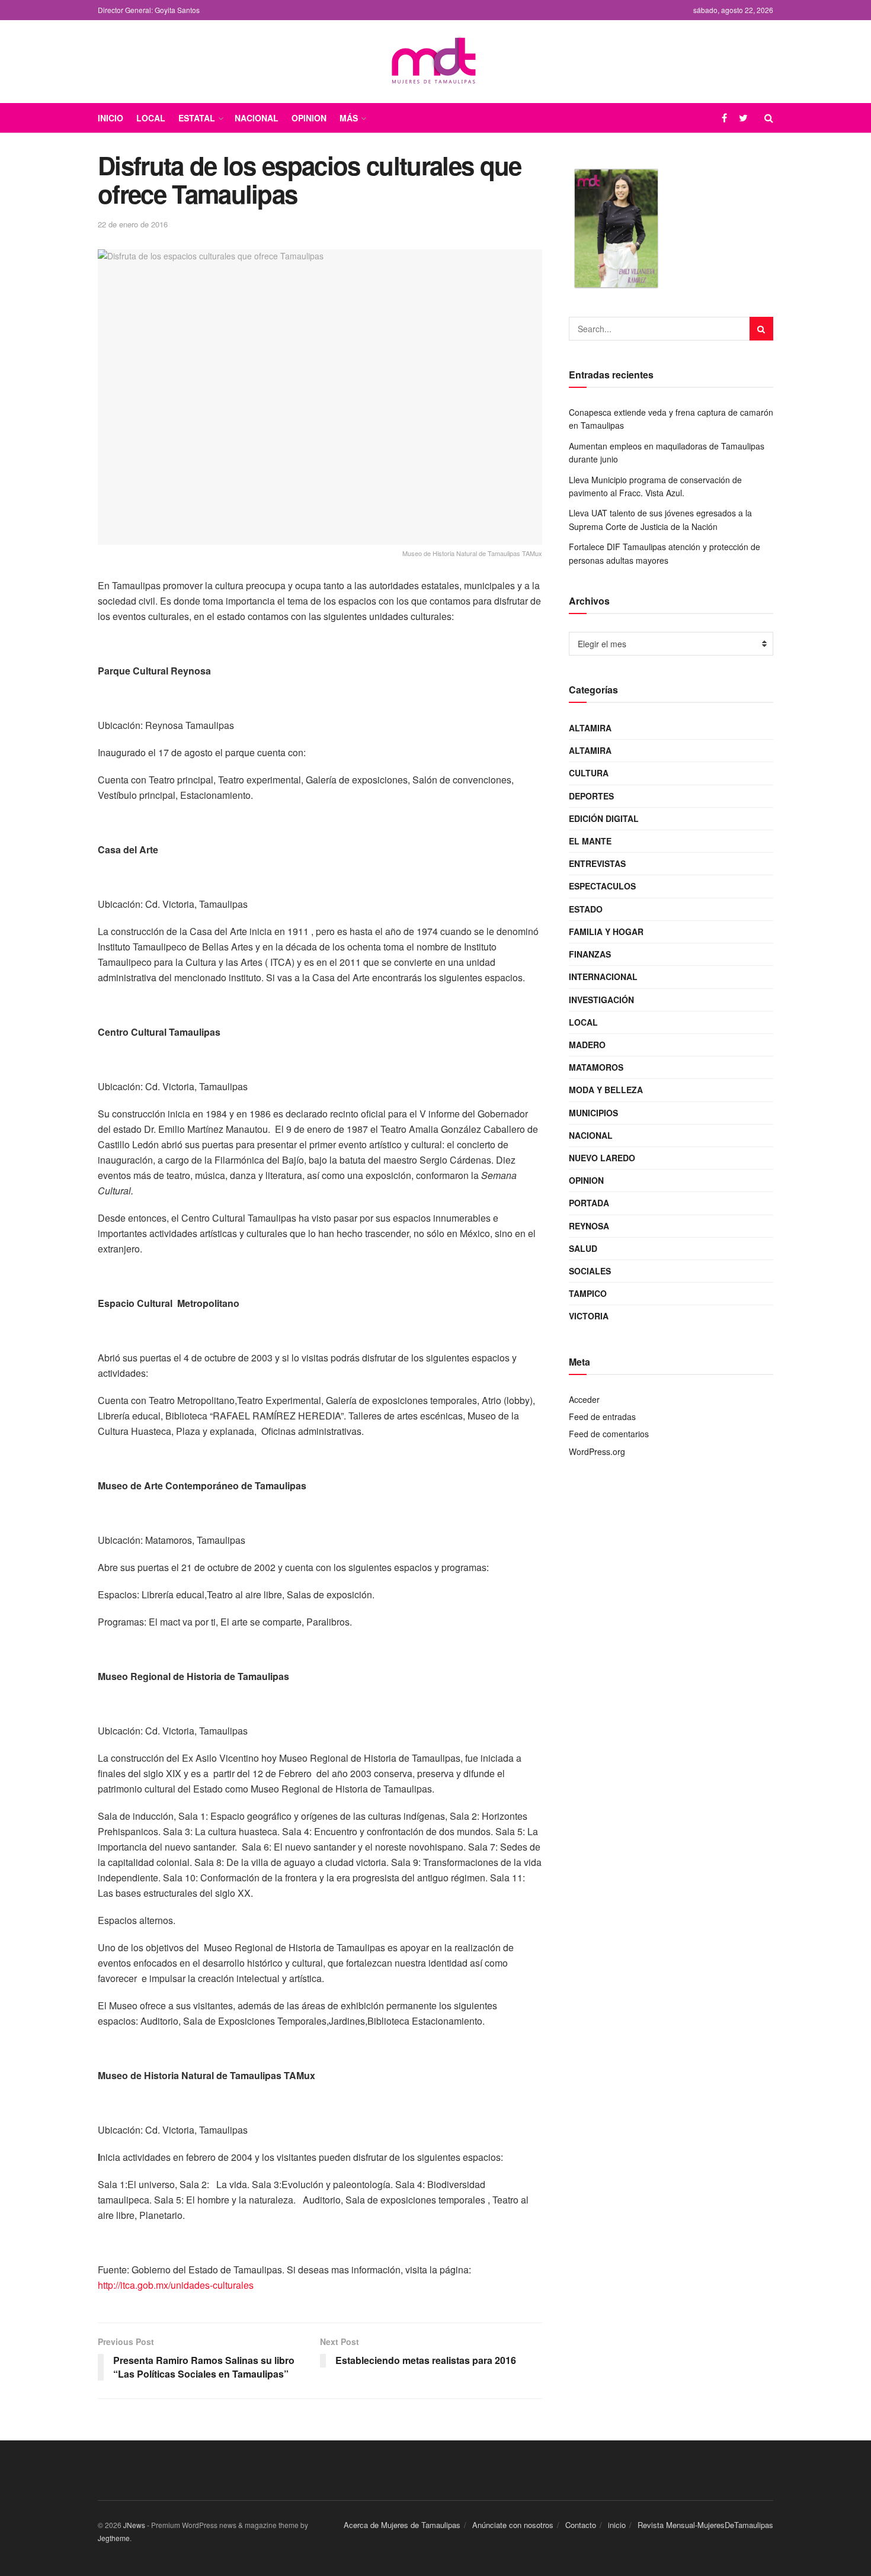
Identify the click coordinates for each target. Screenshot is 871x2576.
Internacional (603, 977)
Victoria (589, 1316)
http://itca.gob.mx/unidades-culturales (176, 2285)
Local (151, 118)
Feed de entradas (602, 1417)
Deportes (591, 796)
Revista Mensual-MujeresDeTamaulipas (705, 2525)
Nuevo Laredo (602, 1158)
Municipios (593, 1113)
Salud (583, 1248)
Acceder (584, 1399)
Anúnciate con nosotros (513, 2525)
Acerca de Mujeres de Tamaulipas (402, 2525)
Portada (589, 1203)
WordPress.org (597, 1451)
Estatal (197, 118)
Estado (586, 909)
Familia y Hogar (606, 932)
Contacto (581, 2525)
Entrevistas (597, 863)
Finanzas (590, 954)
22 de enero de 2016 (133, 224)
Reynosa (589, 1226)
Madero (587, 1045)
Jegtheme (114, 2538)
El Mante (590, 841)
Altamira (590, 728)
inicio (617, 2525)
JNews (134, 2525)
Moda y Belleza (606, 1090)
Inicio (111, 118)
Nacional (257, 118)
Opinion (309, 118)
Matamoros (596, 1067)
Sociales (590, 1271)
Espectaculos (602, 886)
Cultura (589, 773)
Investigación (601, 1000)
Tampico (588, 1293)
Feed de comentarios (609, 1434)
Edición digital (604, 818)
